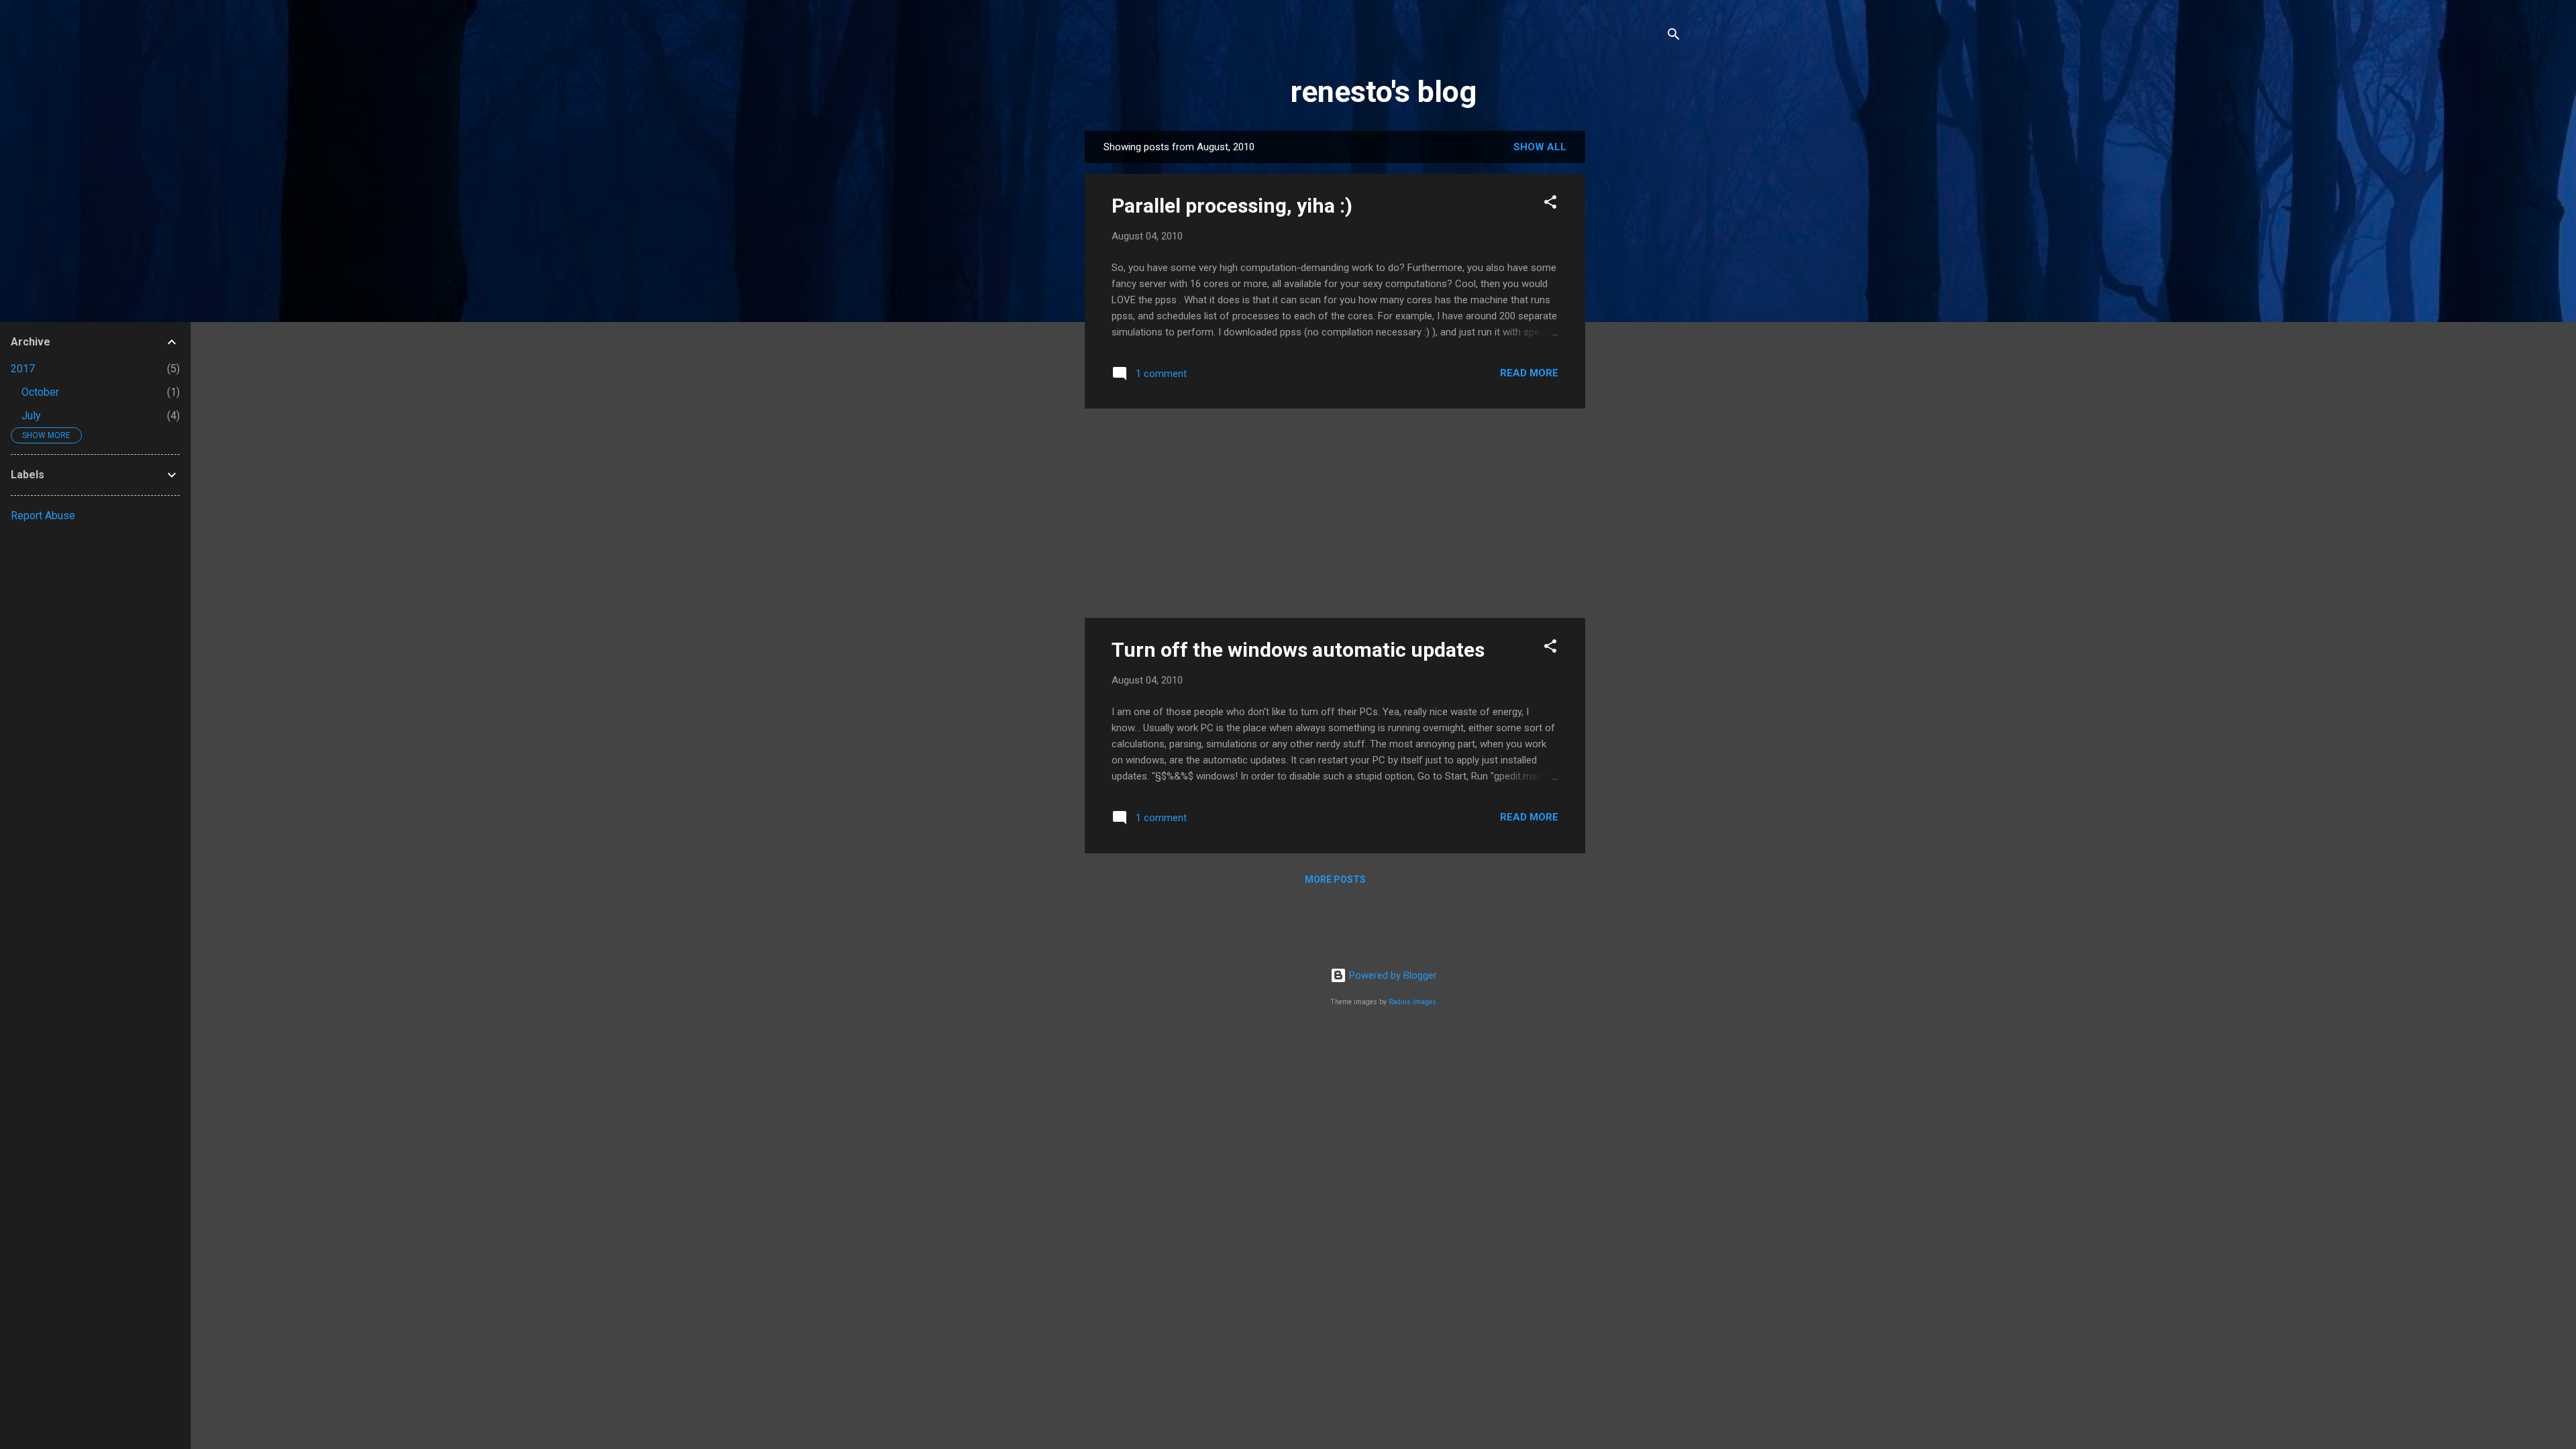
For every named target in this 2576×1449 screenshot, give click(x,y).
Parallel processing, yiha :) (1232, 206)
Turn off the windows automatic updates (1298, 650)
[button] (1550, 204)
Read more (1529, 373)
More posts (1335, 879)
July (31, 416)
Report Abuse (43, 516)
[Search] (1674, 37)
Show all (1540, 147)
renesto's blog (1384, 92)
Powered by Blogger (1392, 975)
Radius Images (1412, 1002)
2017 (23, 369)
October (40, 392)
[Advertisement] (1639, 332)
